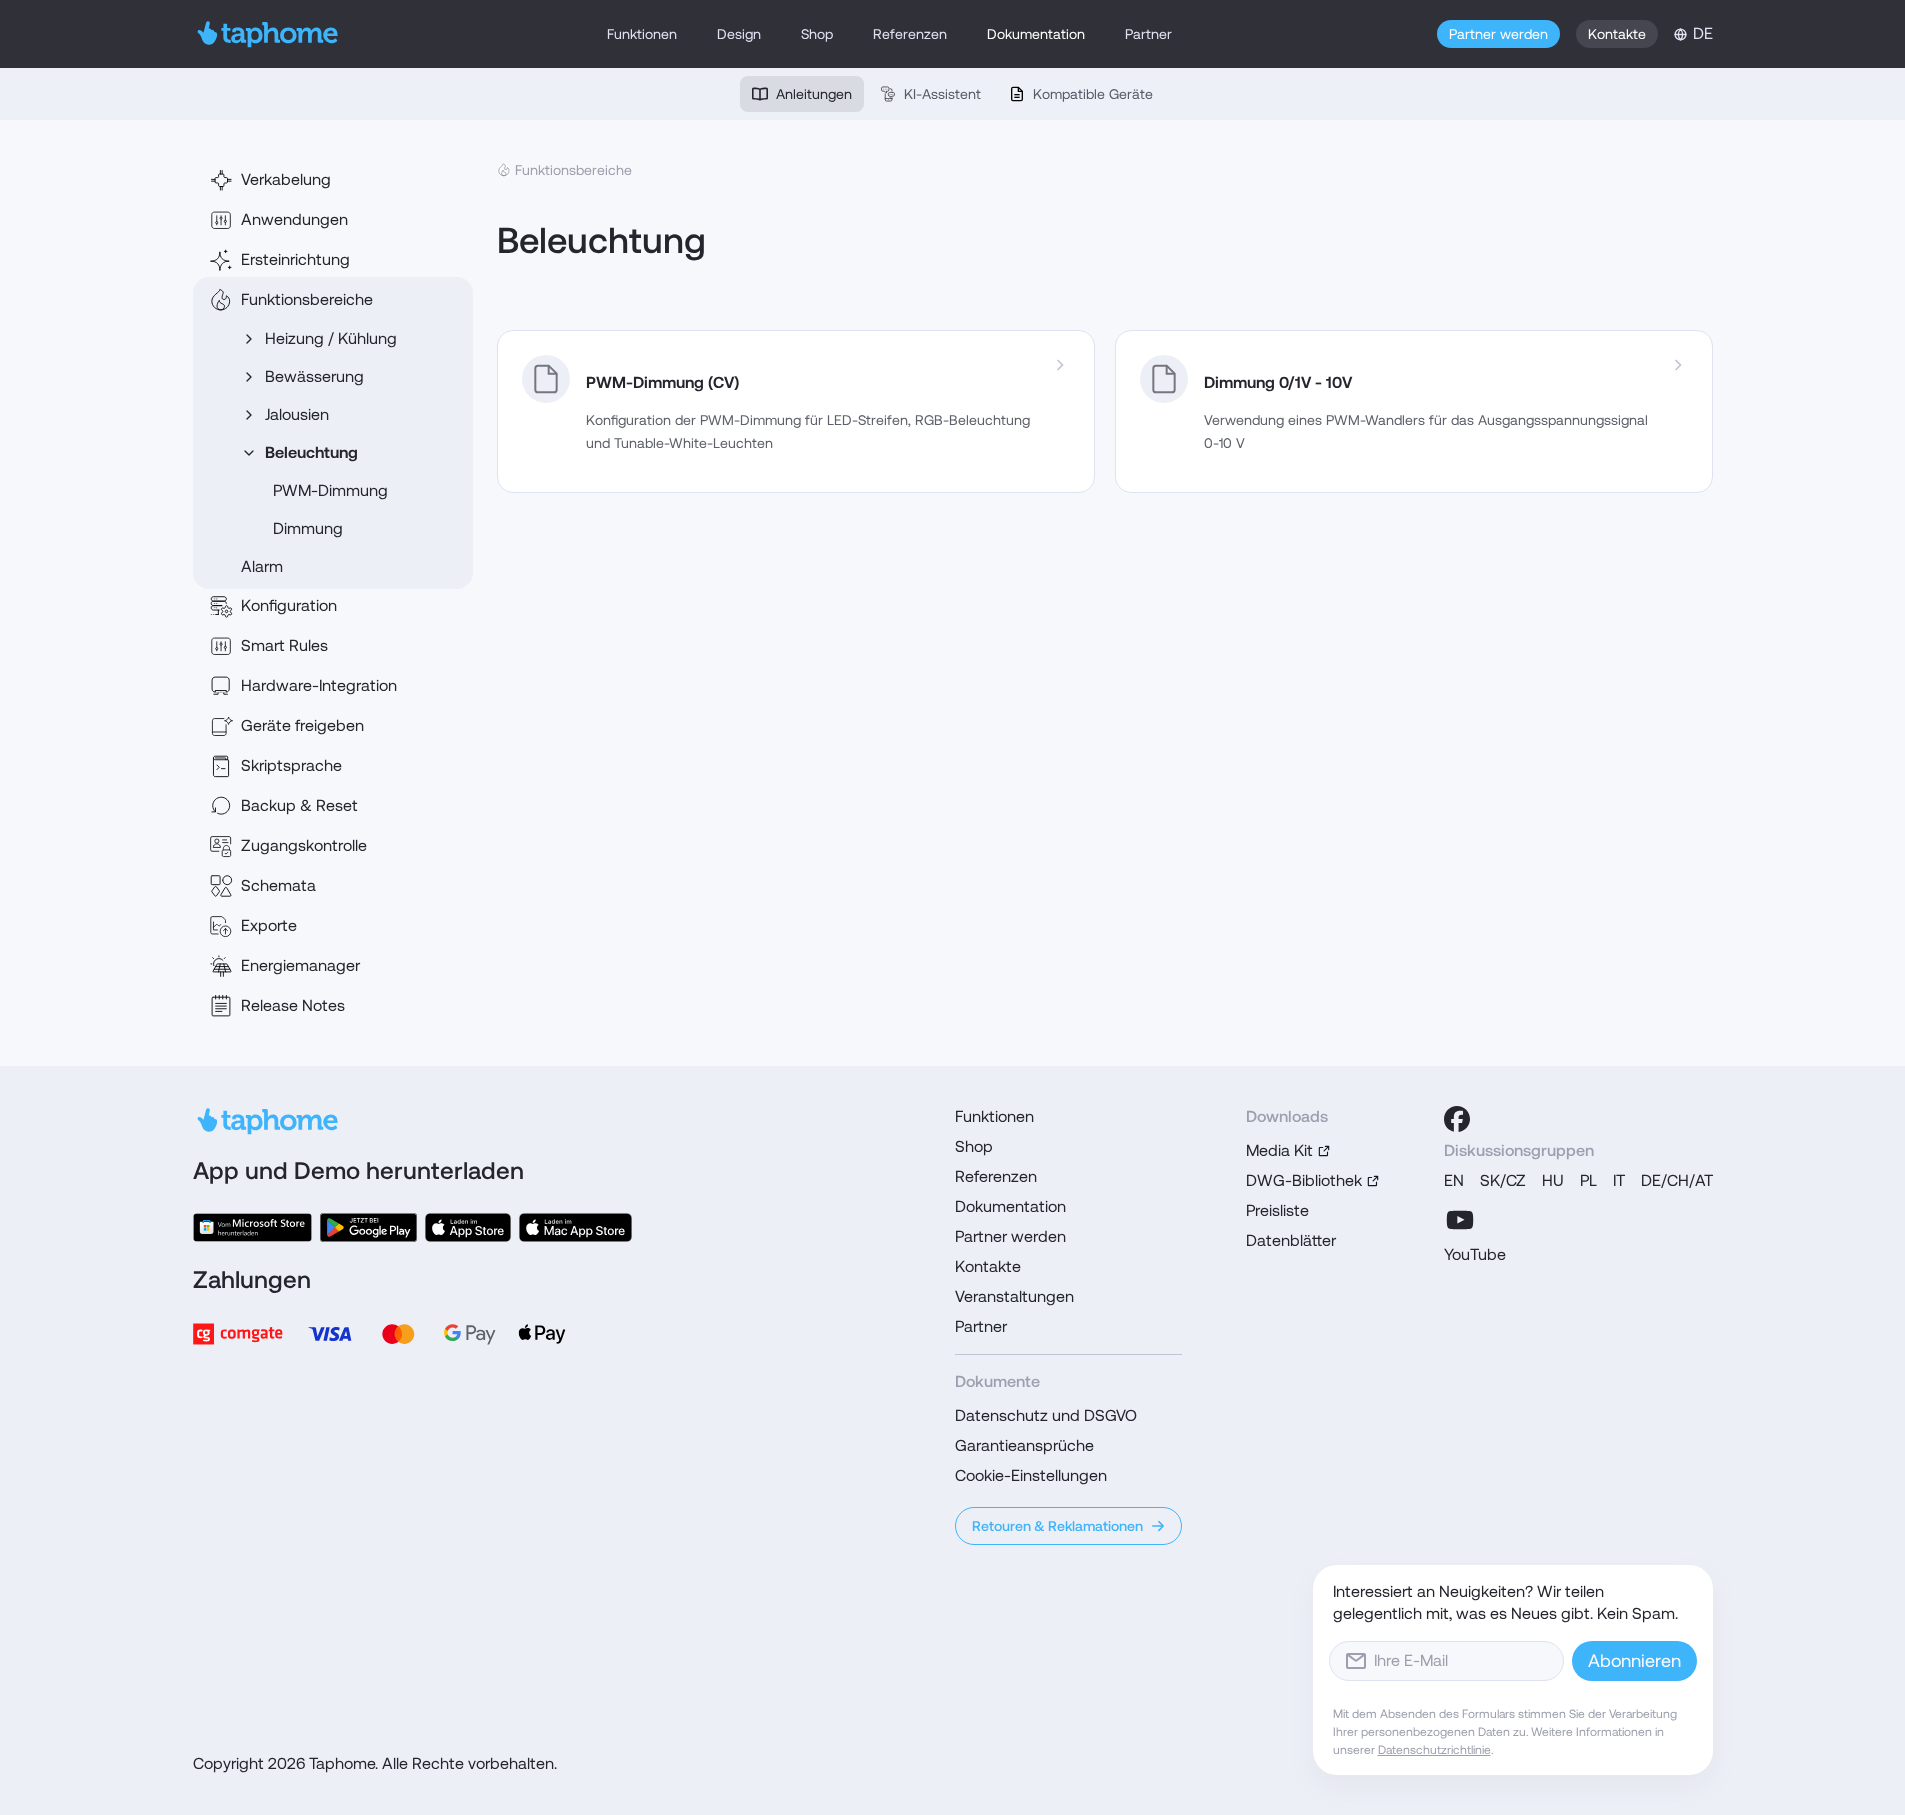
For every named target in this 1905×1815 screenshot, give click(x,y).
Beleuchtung (311, 452)
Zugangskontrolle (304, 845)
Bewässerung (314, 376)
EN (1454, 1180)
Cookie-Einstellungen (1031, 1475)
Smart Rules (284, 645)
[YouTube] (1460, 1220)
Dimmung (308, 528)
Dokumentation (1036, 34)
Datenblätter (1291, 1240)
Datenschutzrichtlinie (1434, 1750)
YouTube (1475, 1254)
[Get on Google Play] (368, 1227)
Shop (817, 34)
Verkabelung (286, 179)
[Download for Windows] (253, 1227)
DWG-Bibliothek (1304, 1180)
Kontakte (1617, 34)
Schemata (278, 885)
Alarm (262, 566)
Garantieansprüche (1024, 1445)
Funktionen (642, 34)
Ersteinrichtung (295, 259)
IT (1619, 1180)
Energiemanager (300, 965)
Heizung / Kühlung (331, 338)
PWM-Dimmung (330, 490)
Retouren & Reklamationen (1057, 1526)
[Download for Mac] (575, 1227)
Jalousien (297, 414)
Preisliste (1277, 1210)
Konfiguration (289, 605)
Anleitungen (814, 94)
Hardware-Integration (319, 685)
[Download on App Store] (468, 1227)
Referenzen (910, 34)
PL (1588, 1180)
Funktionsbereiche (307, 299)
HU (1553, 1180)
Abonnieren (1634, 1660)
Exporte (269, 925)
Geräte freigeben (302, 725)
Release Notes (293, 1005)
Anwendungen (294, 219)
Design (739, 34)
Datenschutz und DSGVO (1046, 1415)
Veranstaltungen (1014, 1296)
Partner (1148, 34)
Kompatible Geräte (1093, 94)
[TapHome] (268, 34)
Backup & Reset (299, 805)
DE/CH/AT (1677, 1180)
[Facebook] (1457, 1119)
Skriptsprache (291, 765)
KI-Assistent (942, 94)
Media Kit (1279, 1150)
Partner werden (1498, 34)
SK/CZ (1503, 1180)
